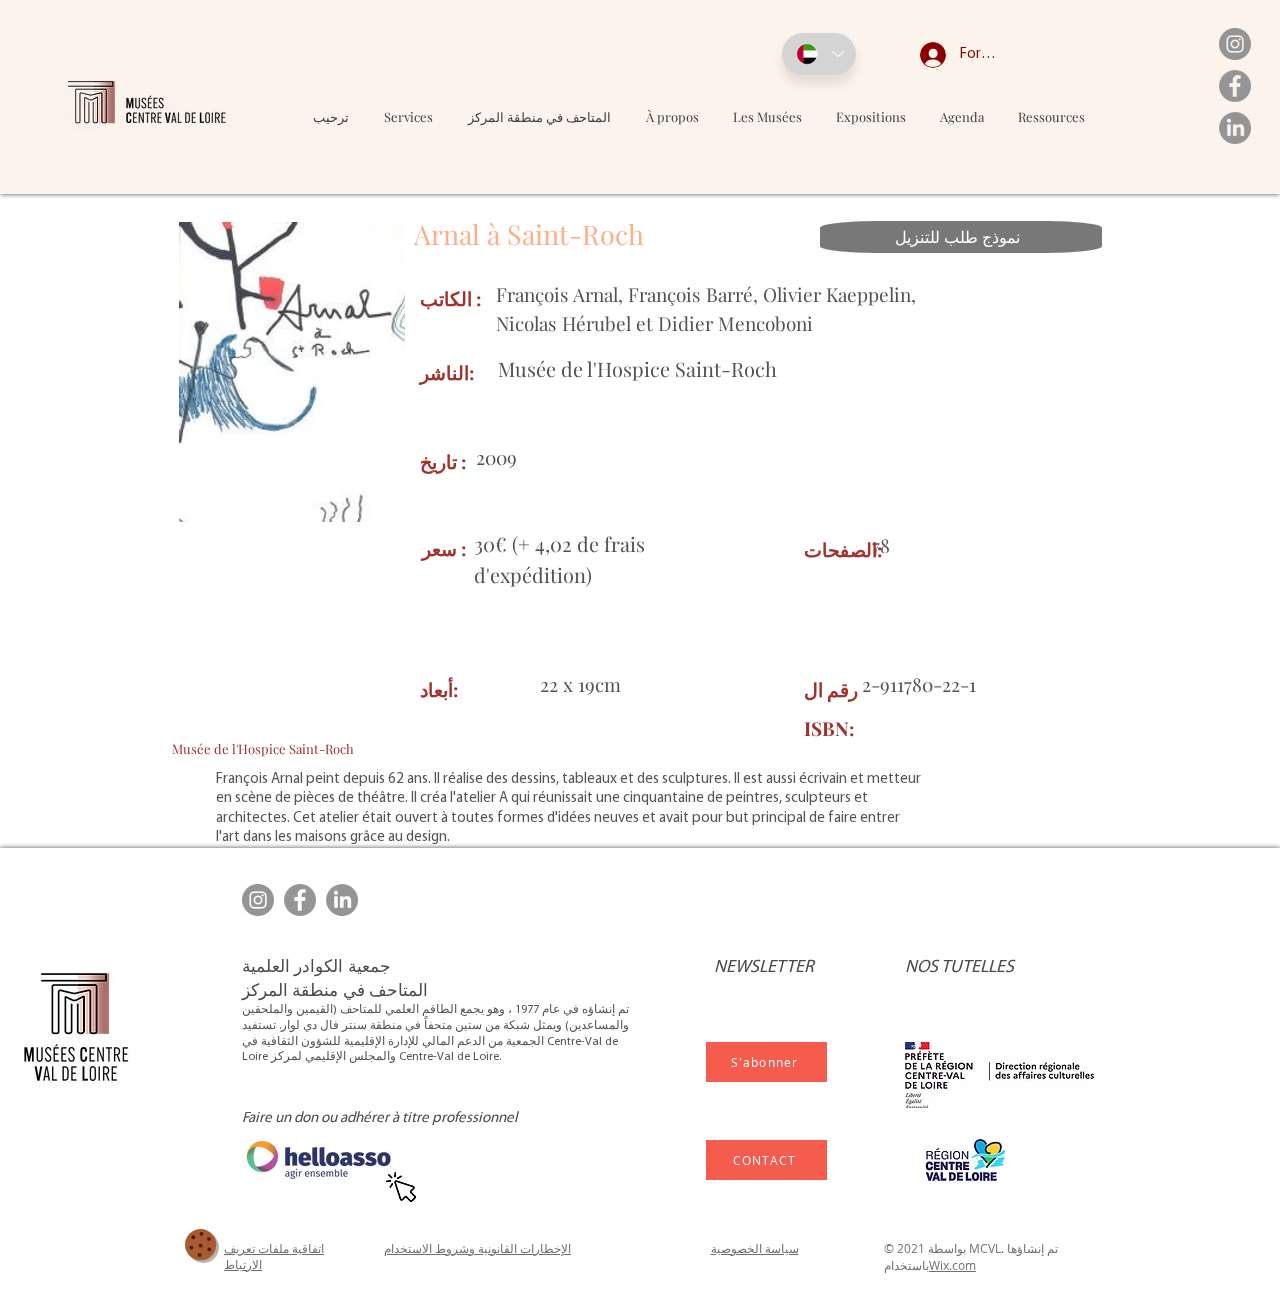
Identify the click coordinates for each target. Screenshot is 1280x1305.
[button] (767, 116)
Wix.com (952, 1265)
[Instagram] (1235, 44)
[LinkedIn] (1235, 128)
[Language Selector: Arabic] (819, 54)
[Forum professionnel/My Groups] (918, 55)
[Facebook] (1235, 86)
